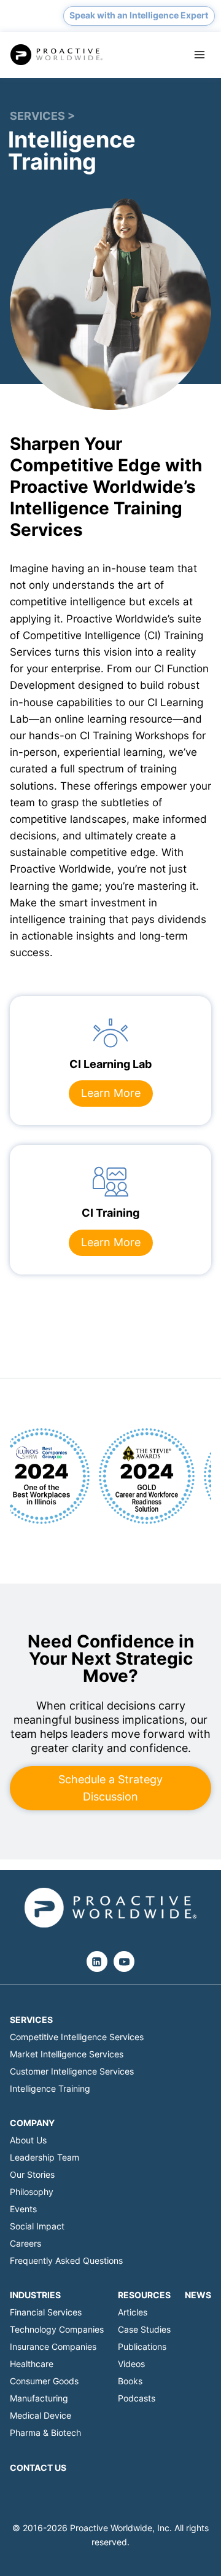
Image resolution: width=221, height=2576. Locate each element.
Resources (144, 2295)
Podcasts (137, 2398)
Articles (133, 2312)
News (198, 2295)
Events (23, 2209)
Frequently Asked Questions (66, 2260)
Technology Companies (57, 2329)
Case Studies (144, 2329)
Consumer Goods (44, 2381)
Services (31, 2020)
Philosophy (32, 2192)
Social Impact (37, 2226)
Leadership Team (45, 2157)
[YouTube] (124, 1961)
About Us (28, 2140)
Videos (131, 2364)
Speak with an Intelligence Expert (139, 15)
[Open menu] (199, 55)
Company (32, 2123)
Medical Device (41, 2415)
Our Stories (32, 2174)
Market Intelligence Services (67, 2054)
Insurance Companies (53, 2346)
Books (130, 2381)
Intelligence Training (50, 2088)
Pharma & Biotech (45, 2433)
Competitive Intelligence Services (77, 2037)
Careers (25, 2243)
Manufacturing (39, 2398)
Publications (142, 2346)
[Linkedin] (97, 1961)
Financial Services (46, 2312)
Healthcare (32, 2364)
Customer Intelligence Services (72, 2071)
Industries (35, 2295)
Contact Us (38, 2468)
